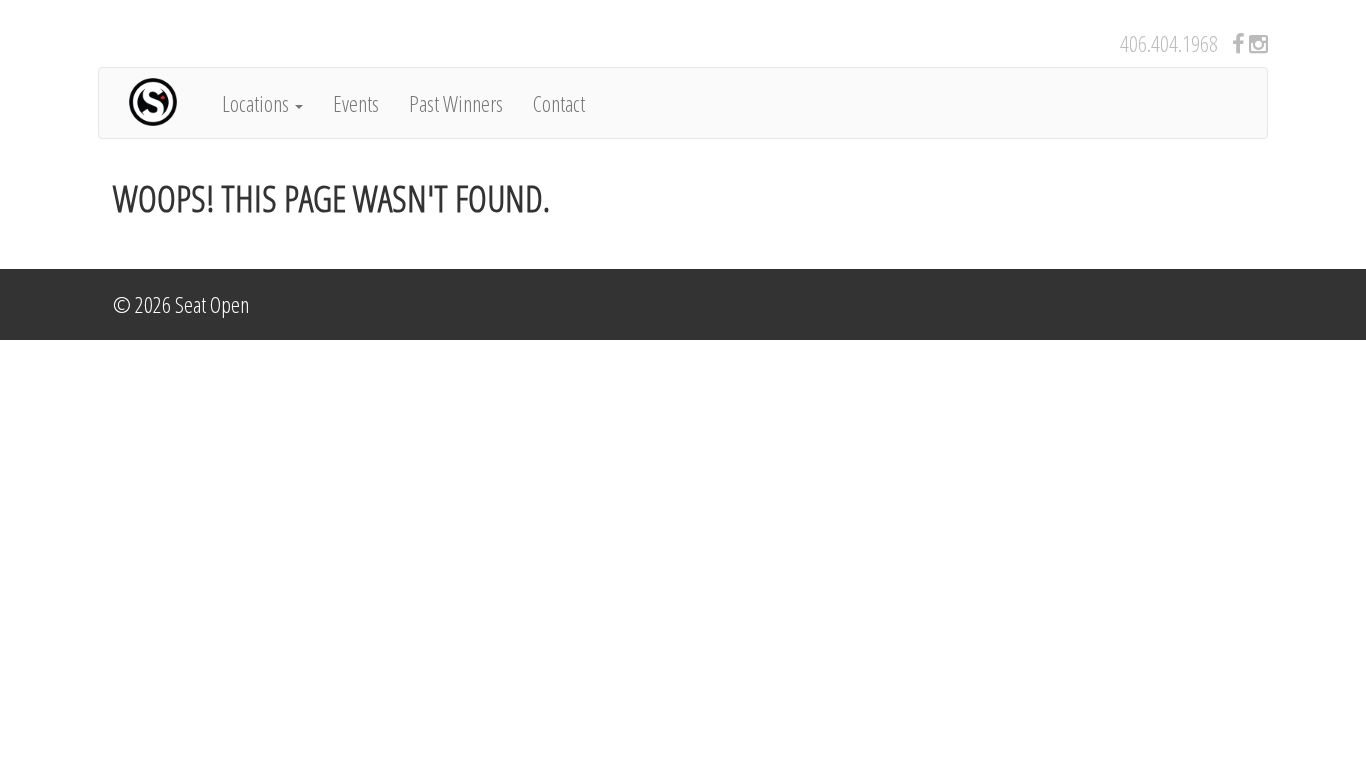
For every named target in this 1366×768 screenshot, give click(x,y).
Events (356, 103)
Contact (559, 103)
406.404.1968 (1169, 43)
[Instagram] (1258, 44)
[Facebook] (1238, 44)
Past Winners (456, 103)
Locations (257, 103)
